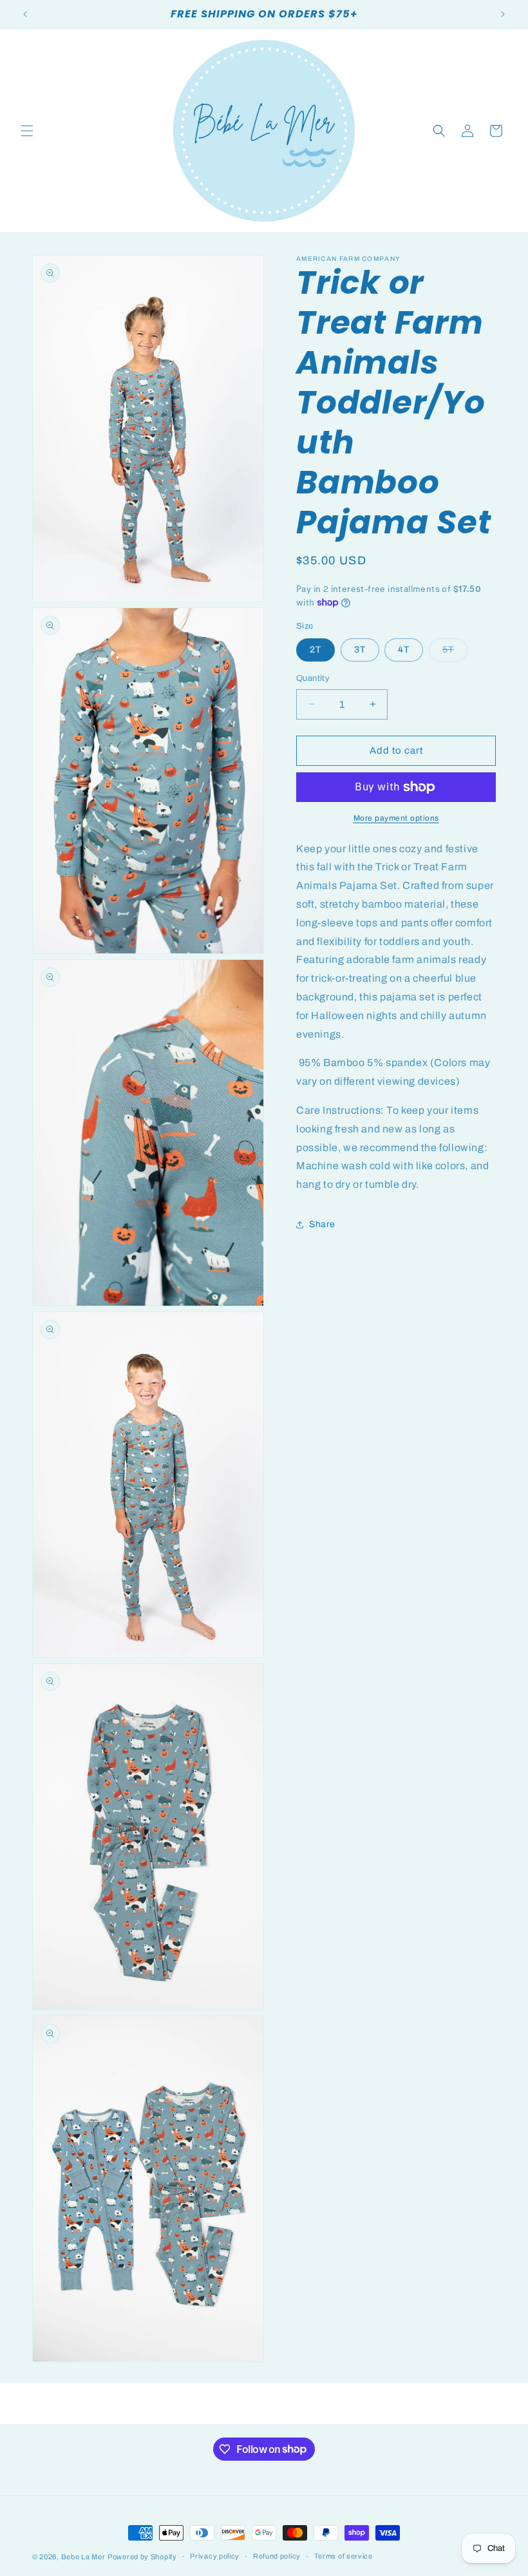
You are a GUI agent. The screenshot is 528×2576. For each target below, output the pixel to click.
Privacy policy (215, 2556)
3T (360, 650)
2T (316, 650)
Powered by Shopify (142, 2557)
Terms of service (344, 2556)
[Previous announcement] (25, 14)
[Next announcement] (503, 14)
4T (404, 650)
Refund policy (277, 2556)
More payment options (396, 818)
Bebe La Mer (83, 2557)
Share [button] (322, 1224)
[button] (27, 131)
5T (455, 653)
